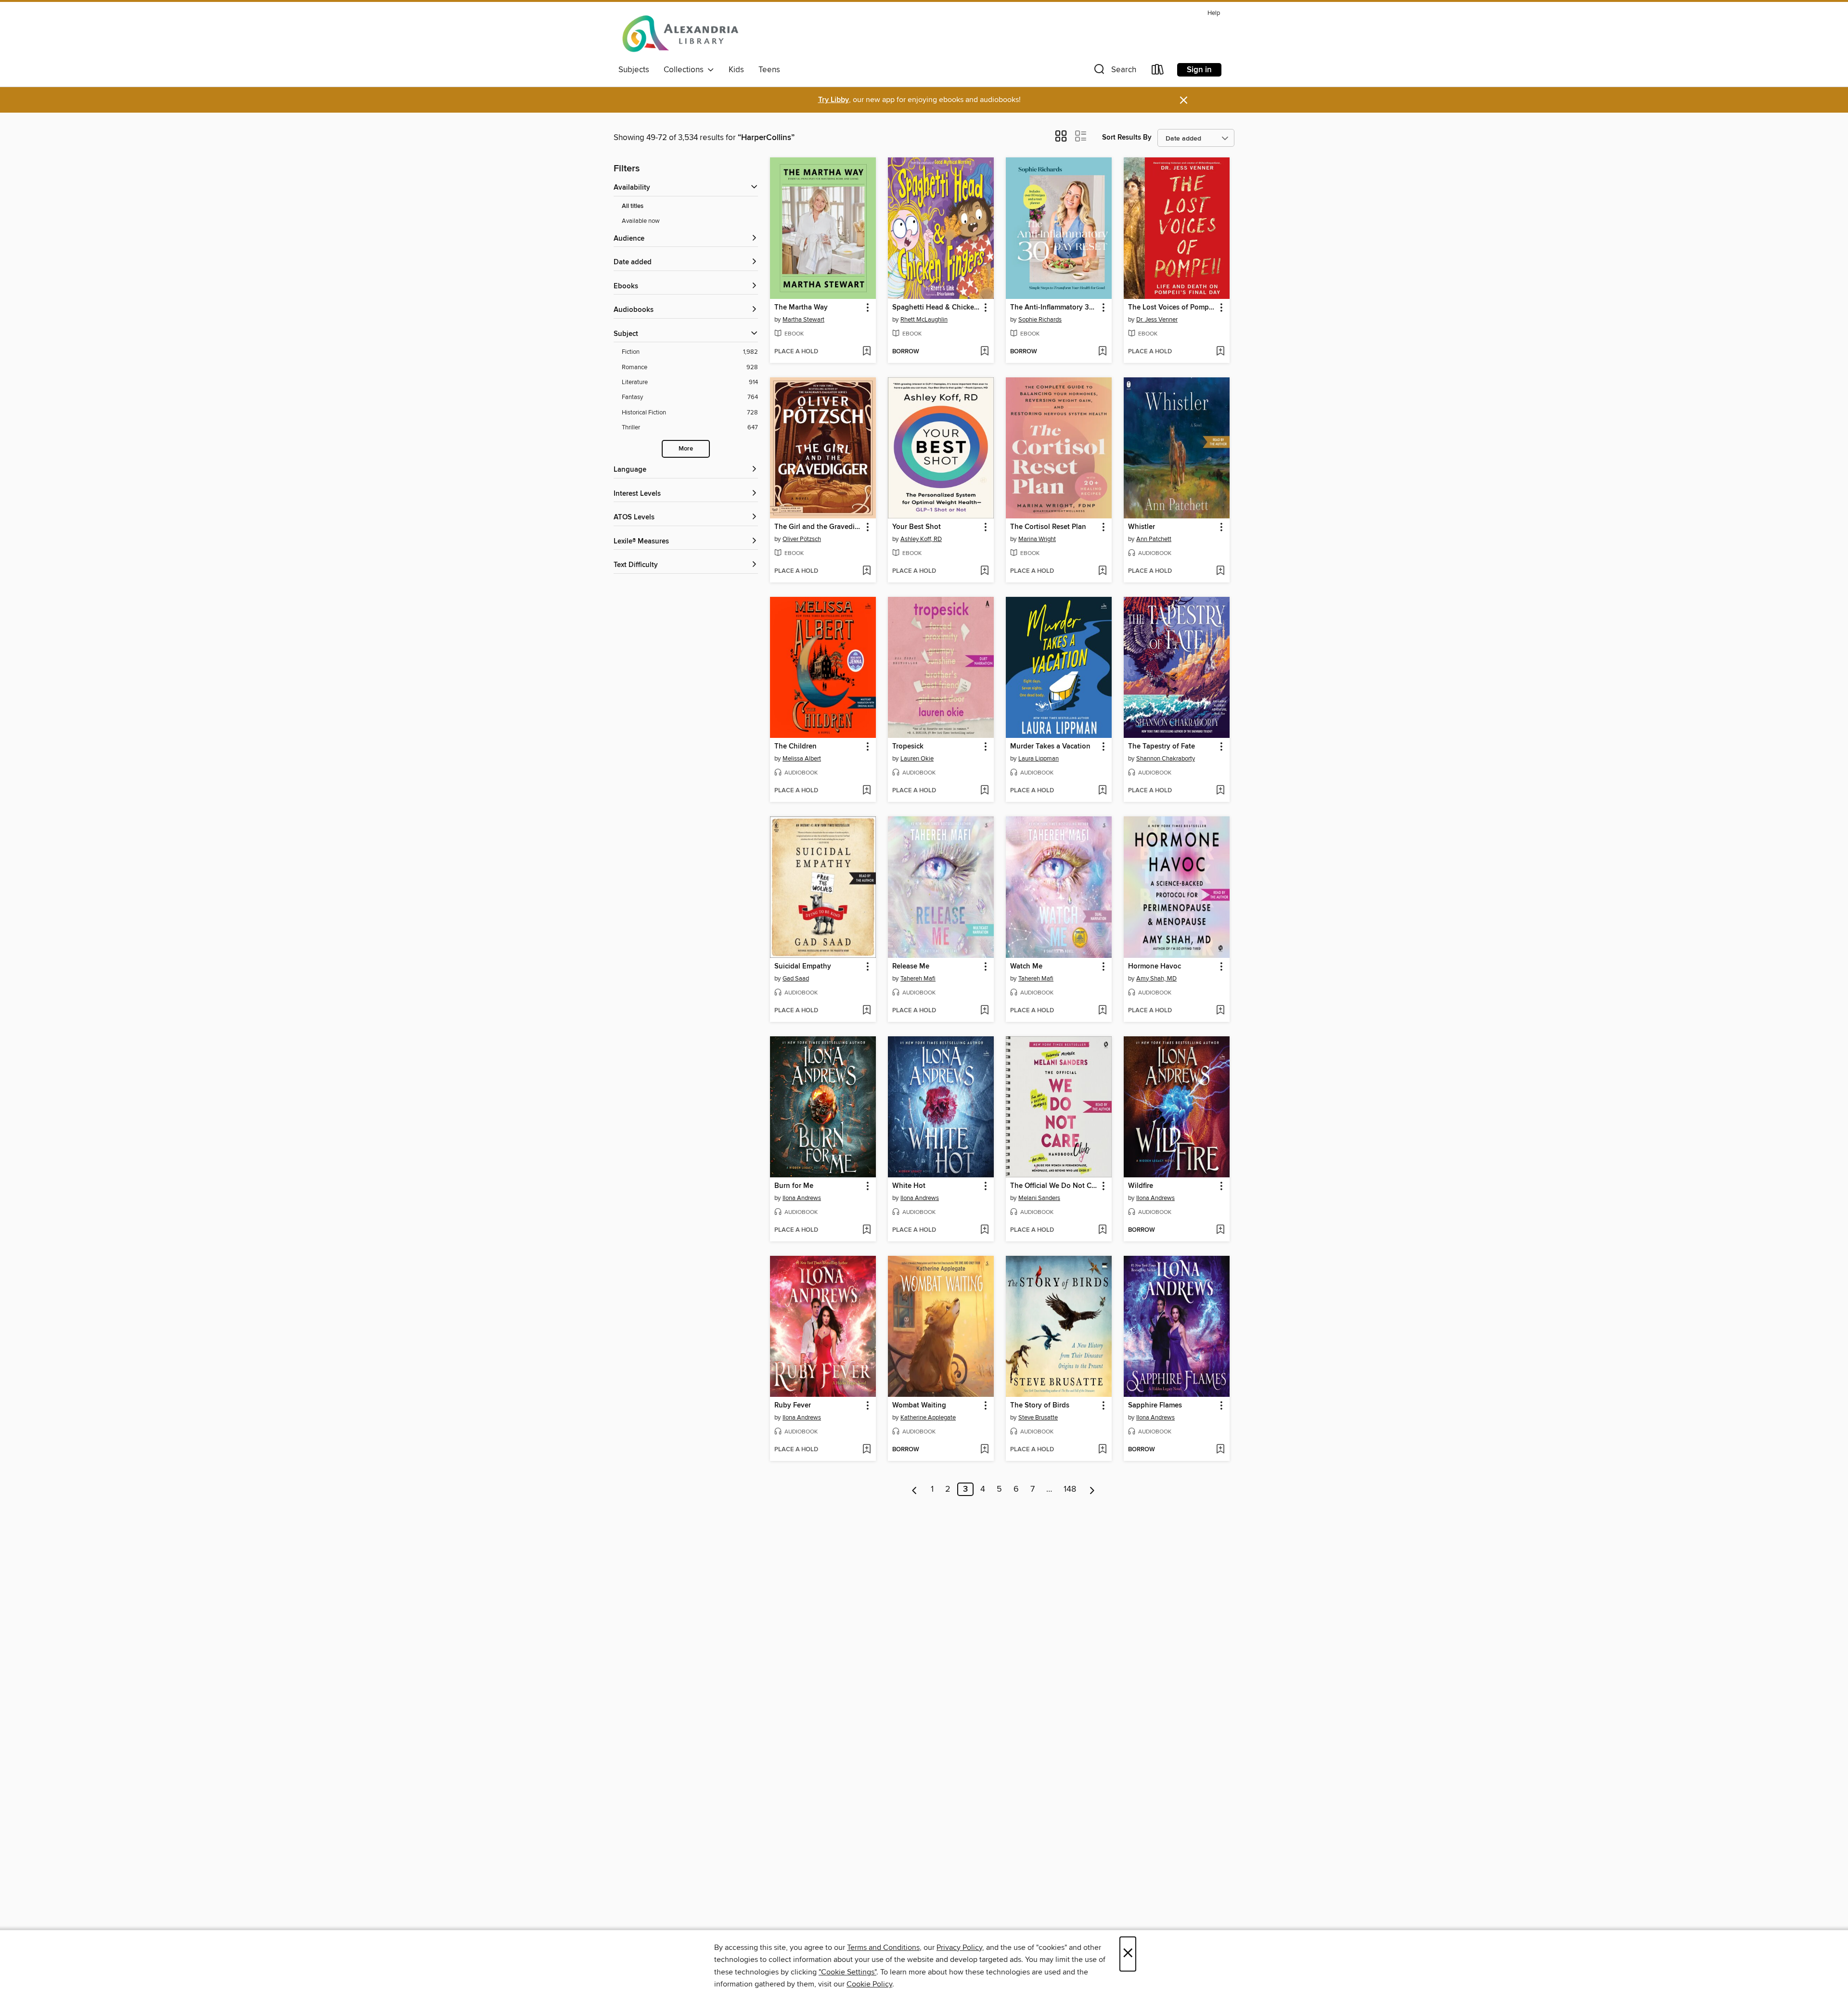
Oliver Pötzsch (802, 539)
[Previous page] (915, 1489)
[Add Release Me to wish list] (984, 1011)
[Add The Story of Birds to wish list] (1102, 1450)
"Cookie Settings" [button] (847, 1972)
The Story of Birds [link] (1040, 1406)
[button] (1114, 71)
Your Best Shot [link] (917, 527)
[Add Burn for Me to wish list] (866, 1230)
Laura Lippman (1039, 759)
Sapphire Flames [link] (1155, 1406)
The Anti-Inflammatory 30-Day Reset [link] (1054, 308)
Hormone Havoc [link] (1155, 967)
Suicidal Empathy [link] (803, 967)
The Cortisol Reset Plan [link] (1048, 527)
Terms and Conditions (883, 1948)
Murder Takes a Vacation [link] (1050, 747)
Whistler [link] (1142, 527)
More (686, 449)
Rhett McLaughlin (924, 320)
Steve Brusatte (1038, 1418)
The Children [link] (796, 747)
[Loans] (1158, 71)
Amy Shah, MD (1156, 979)
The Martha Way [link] (801, 308)
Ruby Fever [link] (793, 1406)
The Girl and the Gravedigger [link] (818, 527)
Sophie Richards (1040, 320)
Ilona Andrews (802, 1198)
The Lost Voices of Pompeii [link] (1172, 308)
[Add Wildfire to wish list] (1220, 1230)
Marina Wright (1037, 539)
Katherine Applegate (928, 1418)
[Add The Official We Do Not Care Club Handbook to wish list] (1102, 1230)
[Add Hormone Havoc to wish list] (1220, 1011)
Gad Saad (796, 979)
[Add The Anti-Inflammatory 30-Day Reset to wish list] (1102, 352)
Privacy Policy (959, 1948)
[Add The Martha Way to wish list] (866, 352)
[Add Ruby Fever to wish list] (866, 1450)
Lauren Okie (917, 759)
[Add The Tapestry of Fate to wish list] (1220, 791)
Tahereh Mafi (918, 979)
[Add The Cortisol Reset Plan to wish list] (1102, 571)
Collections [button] (686, 70)
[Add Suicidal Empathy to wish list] (866, 1011)
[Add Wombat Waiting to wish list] (984, 1450)
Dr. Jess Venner (1157, 320)
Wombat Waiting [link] (919, 1406)
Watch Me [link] (1026, 967)
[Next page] (1092, 1489)
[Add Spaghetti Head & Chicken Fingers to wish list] (984, 352)
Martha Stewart (803, 320)
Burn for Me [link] (794, 1186)
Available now (641, 221)
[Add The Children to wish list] (866, 791)
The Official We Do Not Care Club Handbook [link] (1054, 1186)
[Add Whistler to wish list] (1220, 571)
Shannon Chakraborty (1166, 759)
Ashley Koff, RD (921, 539)
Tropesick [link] (908, 747)
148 (1070, 1489)
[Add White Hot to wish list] (984, 1230)
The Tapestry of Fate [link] (1161, 747)
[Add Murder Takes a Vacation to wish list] (1102, 791)
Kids (736, 70)
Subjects (634, 70)
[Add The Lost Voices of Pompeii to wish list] (1220, 352)
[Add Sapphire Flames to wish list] (1220, 1450)
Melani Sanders (1039, 1198)
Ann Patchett (1154, 539)
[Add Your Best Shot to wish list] (984, 571)
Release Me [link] (911, 967)
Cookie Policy (869, 1984)
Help (1214, 13)
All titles (633, 206)
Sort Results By (1127, 137)
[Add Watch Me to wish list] (1102, 1011)
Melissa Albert (802, 759)
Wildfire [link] (1141, 1186)
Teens (769, 70)
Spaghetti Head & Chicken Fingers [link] (936, 308)
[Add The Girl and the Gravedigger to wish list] (866, 571)
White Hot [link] (909, 1186)
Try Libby (834, 100)
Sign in (1199, 70)
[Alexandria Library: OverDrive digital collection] (681, 33)
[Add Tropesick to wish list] (984, 791)
